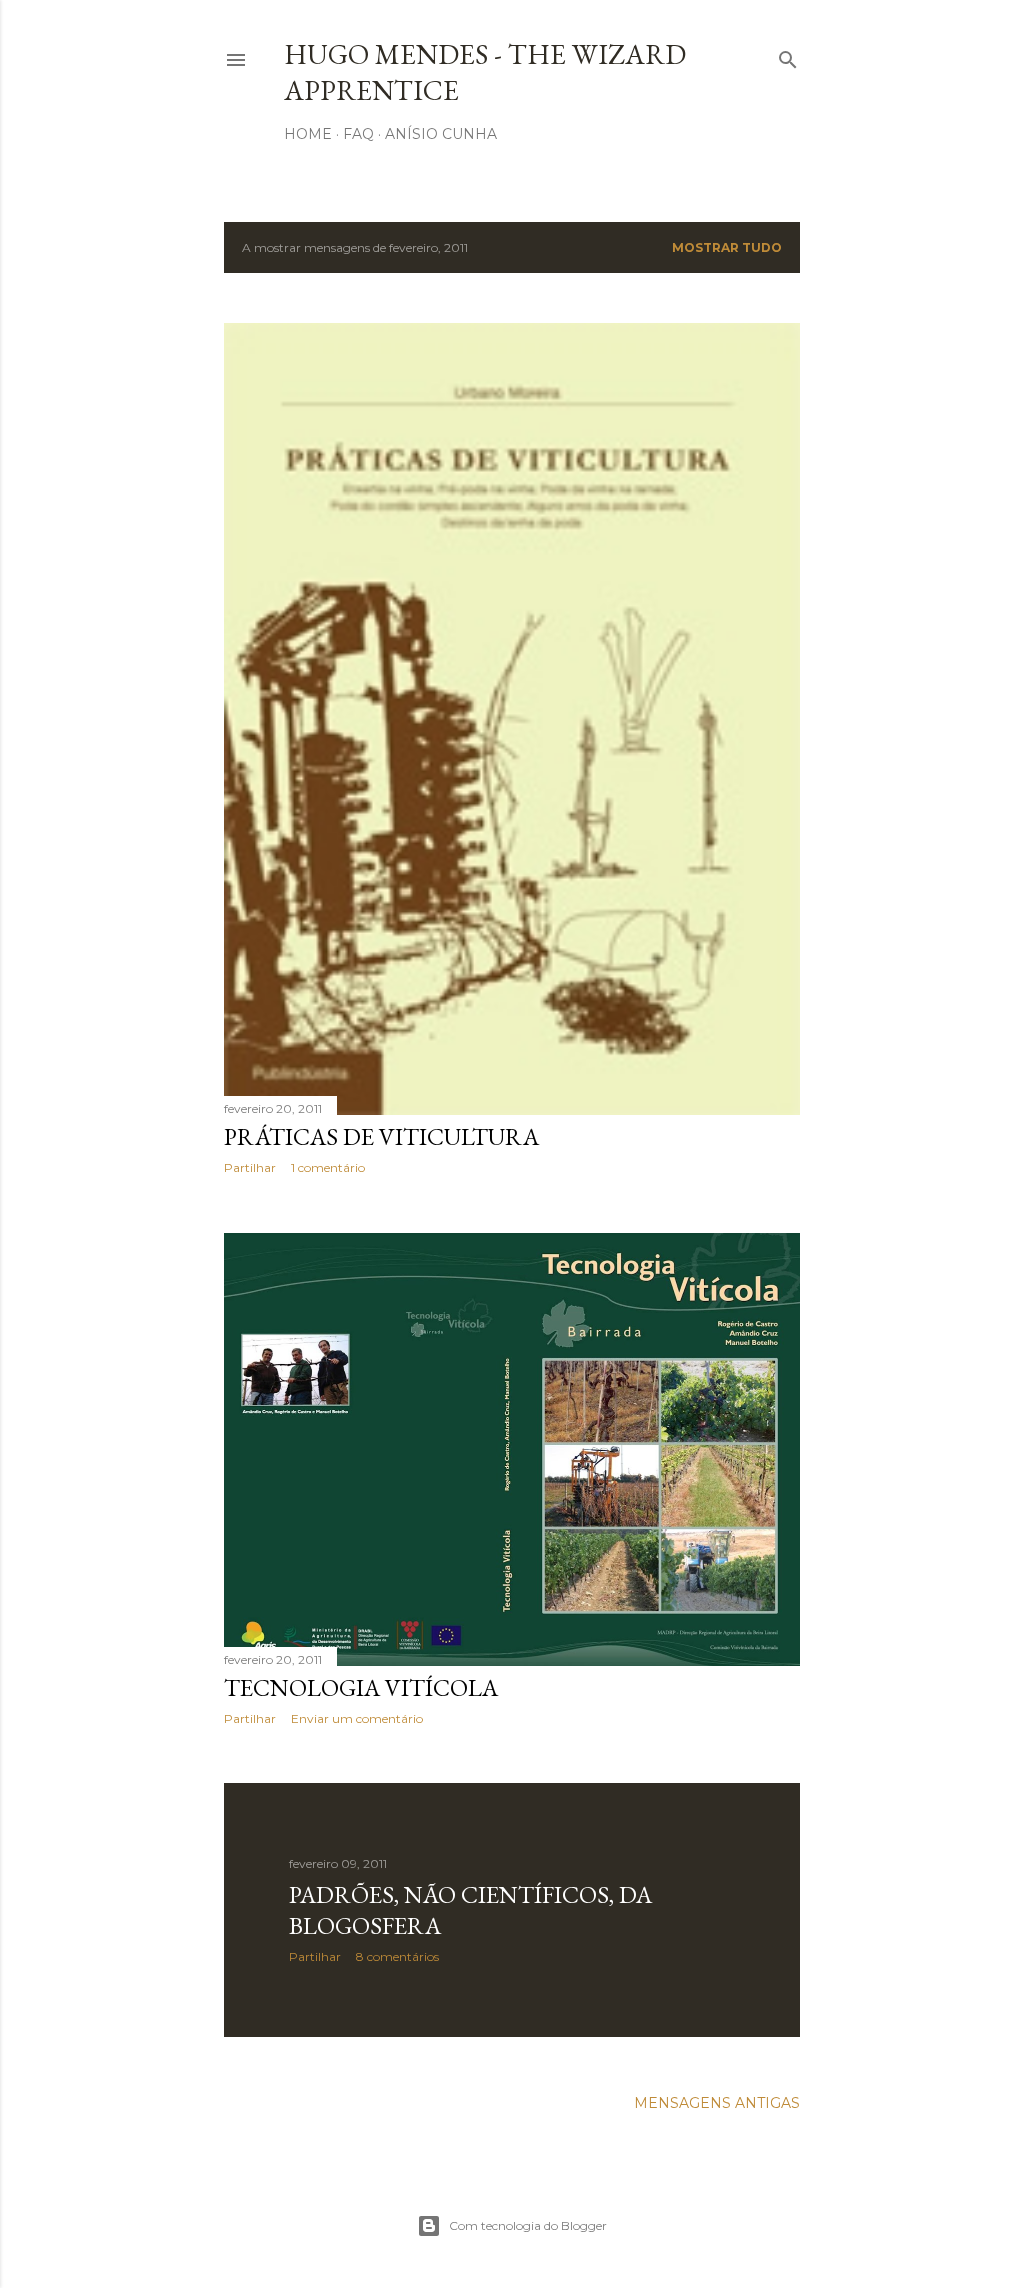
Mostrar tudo (727, 247)
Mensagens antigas (717, 2103)
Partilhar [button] (250, 1167)
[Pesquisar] (788, 55)
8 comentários (397, 1956)
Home (308, 134)
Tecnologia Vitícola (361, 1687)
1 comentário (328, 1167)
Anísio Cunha (441, 134)
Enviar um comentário (357, 1718)
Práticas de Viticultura (381, 1136)
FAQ (358, 134)
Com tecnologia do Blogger (528, 2225)
